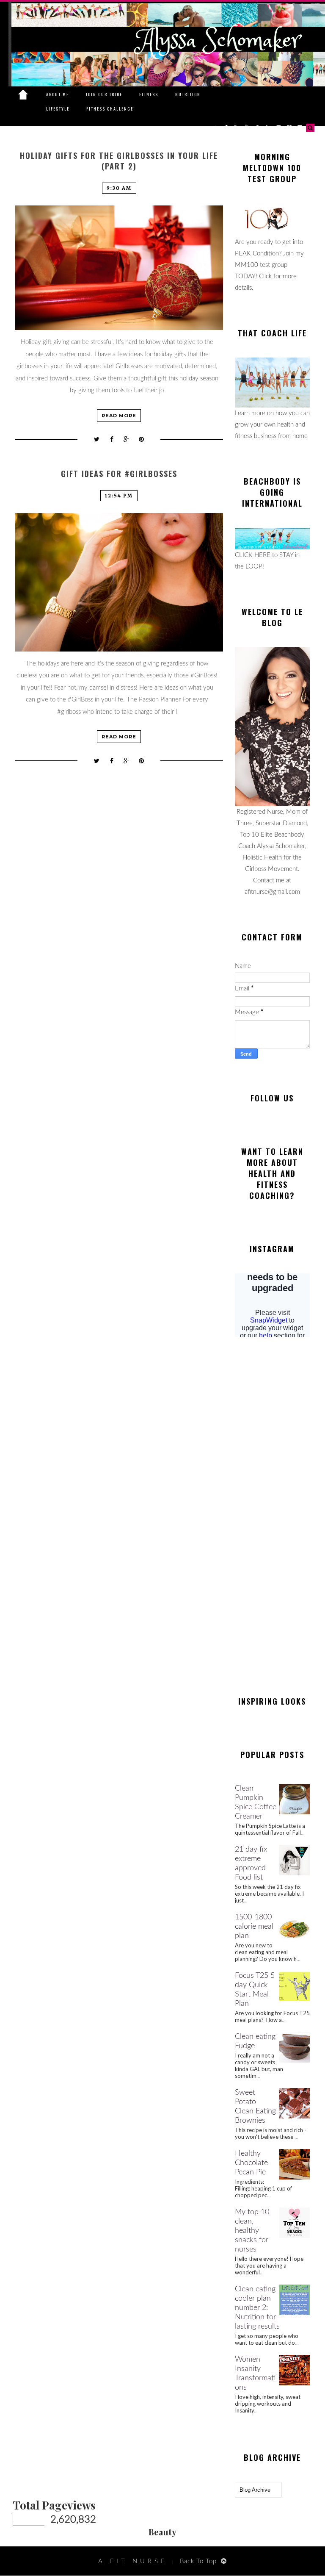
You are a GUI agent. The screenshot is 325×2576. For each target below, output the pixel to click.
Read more (119, 416)
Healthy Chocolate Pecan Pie (251, 2163)
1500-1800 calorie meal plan (254, 1927)
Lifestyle (58, 109)
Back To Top (198, 2561)
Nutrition (188, 94)
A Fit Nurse (133, 2561)
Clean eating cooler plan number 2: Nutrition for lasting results (257, 2308)
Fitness (149, 94)
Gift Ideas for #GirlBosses (119, 474)
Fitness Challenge (110, 109)
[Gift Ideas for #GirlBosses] (119, 582)
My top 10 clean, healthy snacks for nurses (252, 2231)
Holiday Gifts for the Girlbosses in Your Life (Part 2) (119, 161)
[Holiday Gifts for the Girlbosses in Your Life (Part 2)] (119, 268)
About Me (58, 94)
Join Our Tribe (104, 94)
